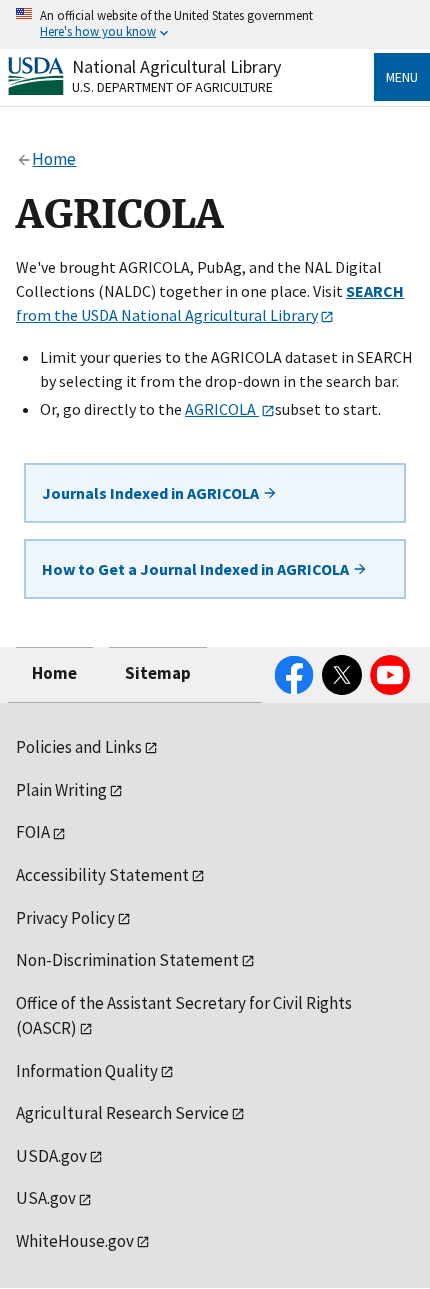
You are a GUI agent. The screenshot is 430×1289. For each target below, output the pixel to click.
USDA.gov (51, 1156)
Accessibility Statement (102, 875)
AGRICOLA (222, 409)
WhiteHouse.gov (75, 1241)
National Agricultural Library (176, 66)
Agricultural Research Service (122, 1113)
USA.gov (46, 1198)
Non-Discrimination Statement (127, 960)
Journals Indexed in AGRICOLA (152, 493)
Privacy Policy (65, 918)
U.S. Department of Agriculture (172, 87)
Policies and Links (79, 747)
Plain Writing (61, 790)
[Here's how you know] (215, 24)
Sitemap (158, 673)
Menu (402, 77)
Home (54, 673)
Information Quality (87, 1071)
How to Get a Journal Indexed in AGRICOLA (197, 569)
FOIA (33, 832)
